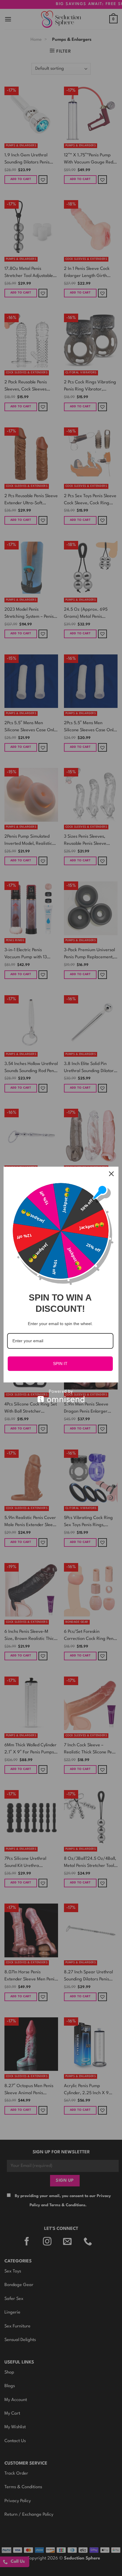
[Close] (111, 1174)
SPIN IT (60, 1364)
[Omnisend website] (61, 1396)
